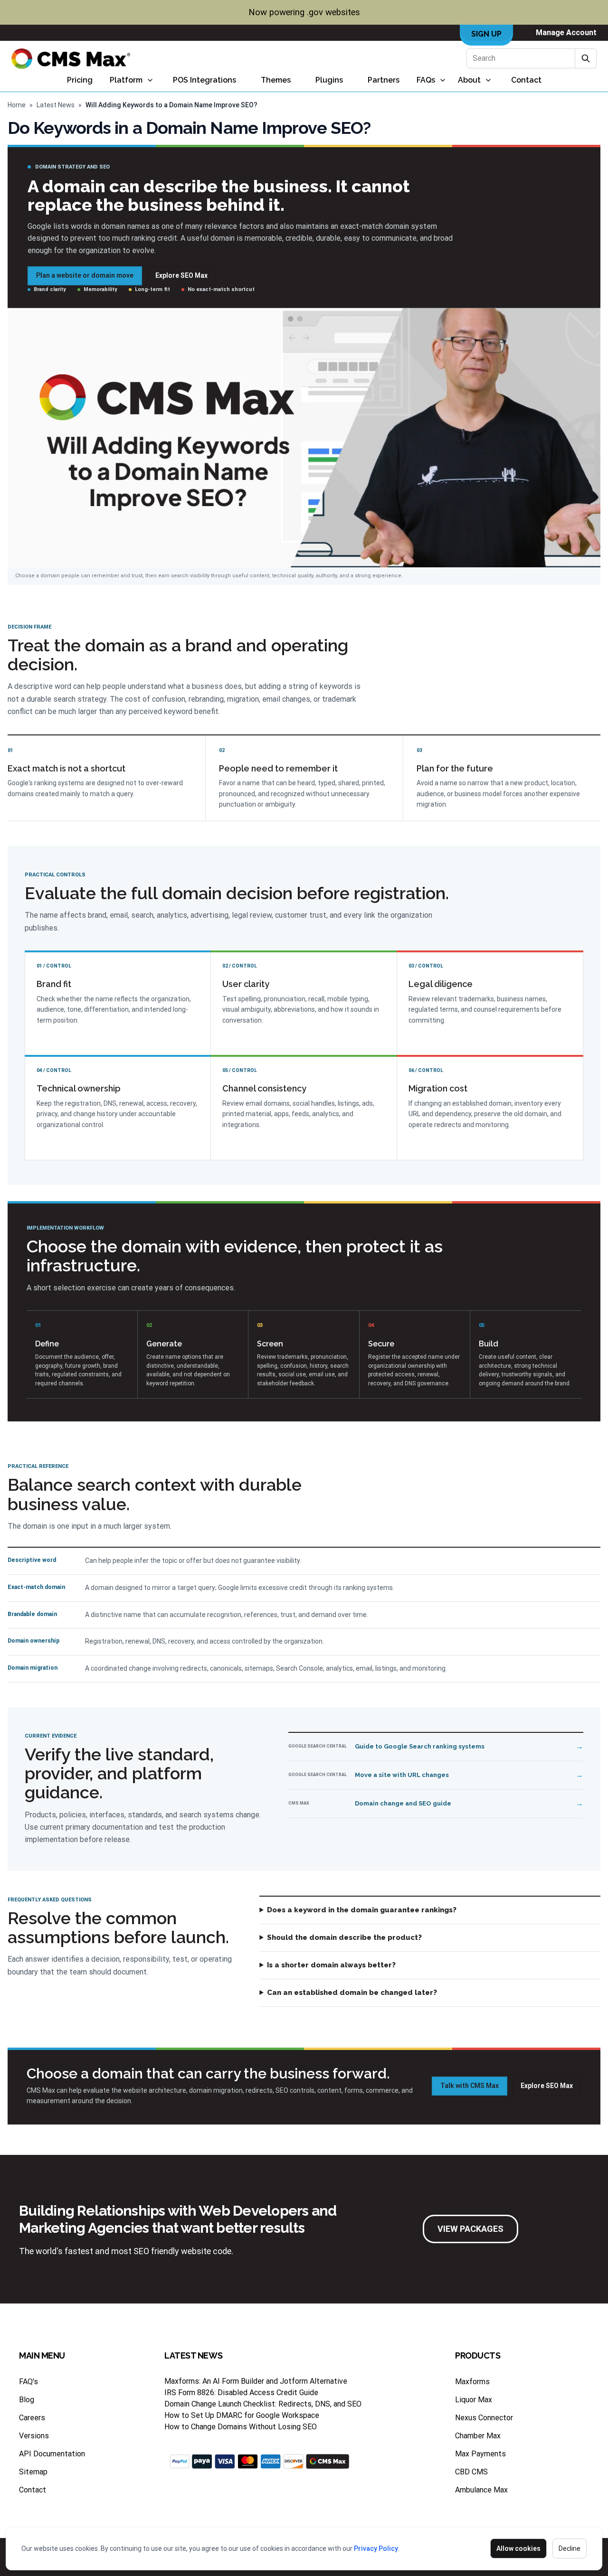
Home (17, 105)
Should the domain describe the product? (344, 1937)
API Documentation (52, 2454)
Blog (27, 2400)
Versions (34, 2436)
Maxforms (472, 2382)
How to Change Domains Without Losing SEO (241, 2427)
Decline (570, 2548)
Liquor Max (474, 2400)
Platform (126, 80)
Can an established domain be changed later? (352, 1993)
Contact (526, 80)
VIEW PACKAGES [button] (470, 2229)
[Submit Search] (586, 58)
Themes (276, 80)
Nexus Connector (484, 2418)
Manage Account (566, 33)
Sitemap (33, 2472)
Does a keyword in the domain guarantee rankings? (362, 1910)
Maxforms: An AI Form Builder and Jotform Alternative (256, 2381)
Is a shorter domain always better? (331, 1965)
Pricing (80, 80)
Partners (384, 80)
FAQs (426, 80)
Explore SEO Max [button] (181, 275)
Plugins (329, 80)
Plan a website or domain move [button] (85, 275)
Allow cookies (518, 2548)
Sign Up (486, 34)
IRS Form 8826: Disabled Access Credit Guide (241, 2393)
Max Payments (480, 2454)
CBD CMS (471, 2472)
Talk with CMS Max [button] (470, 2086)
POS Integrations (204, 80)
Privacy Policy (376, 2548)
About (469, 80)
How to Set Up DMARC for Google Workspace (242, 2415)
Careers (32, 2418)
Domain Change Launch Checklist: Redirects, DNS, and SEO (263, 2404)
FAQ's (28, 2382)
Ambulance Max (481, 2490)
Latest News (56, 105)
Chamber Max (478, 2436)
